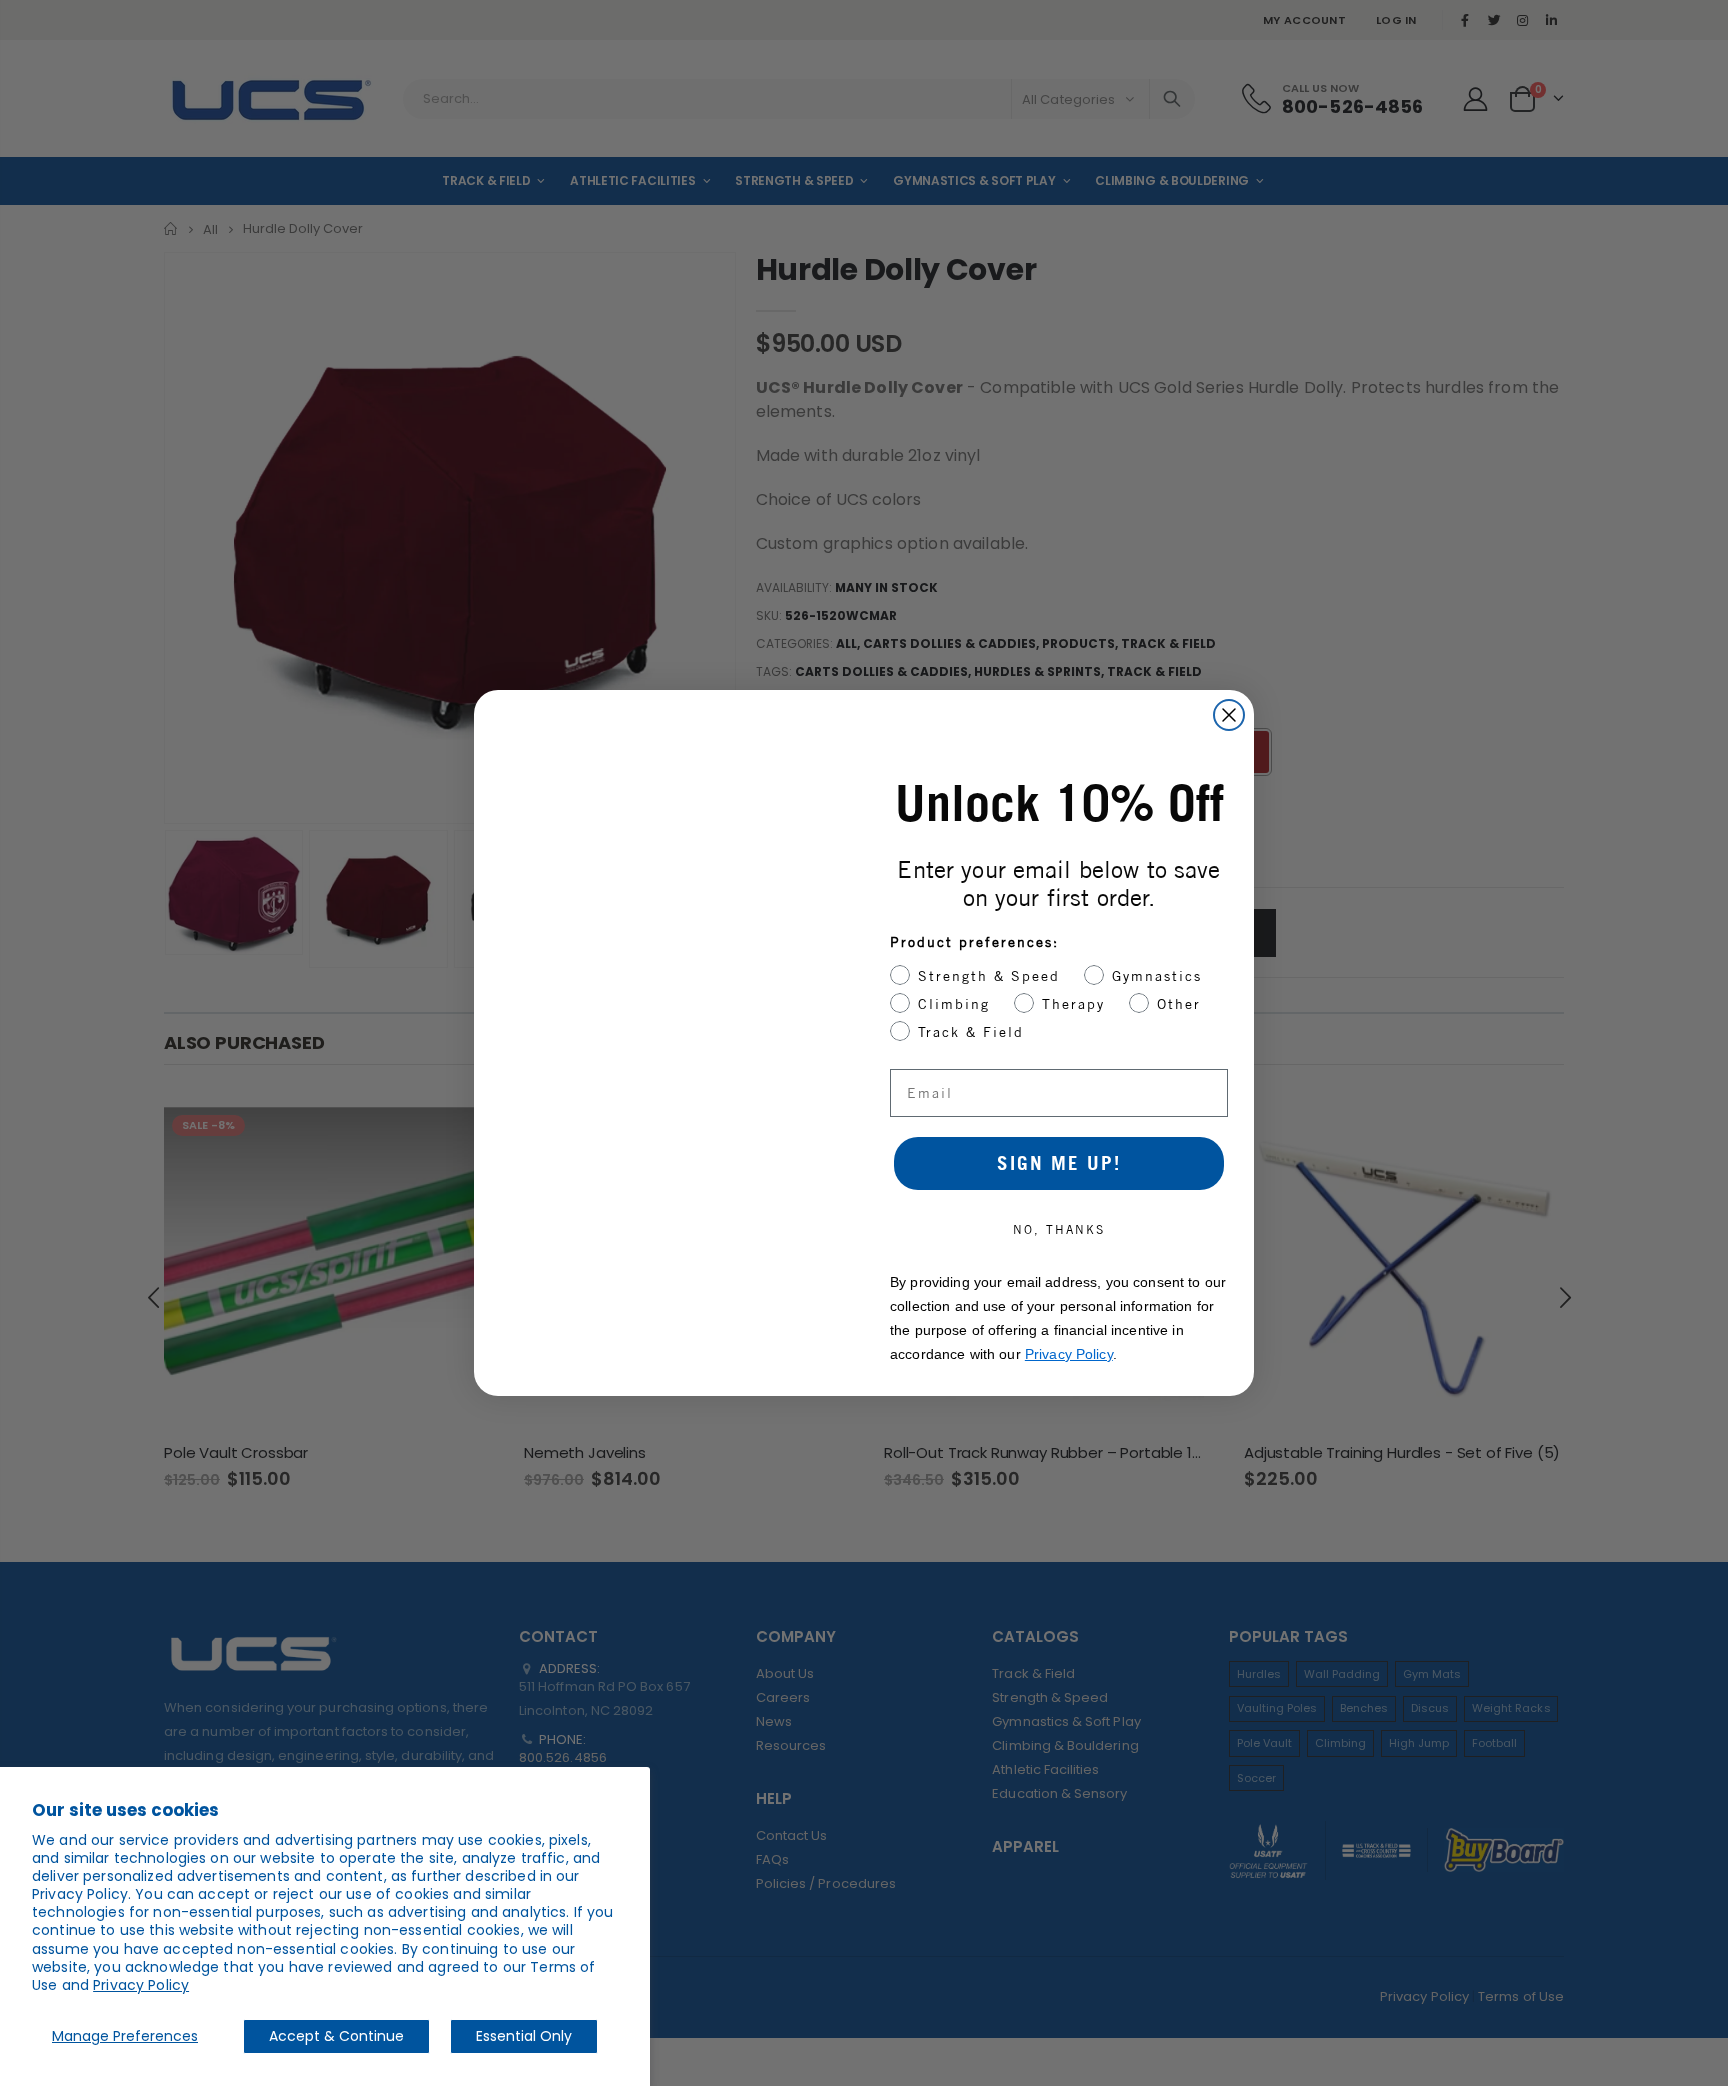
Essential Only (524, 2036)
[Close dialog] (1229, 715)
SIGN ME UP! (1059, 1163)
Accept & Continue (336, 2036)
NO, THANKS (1059, 1229)
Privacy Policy (141, 1985)
